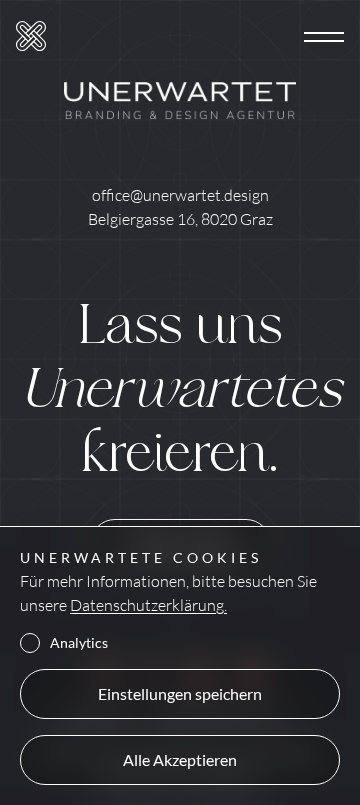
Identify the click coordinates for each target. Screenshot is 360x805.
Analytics (79, 643)
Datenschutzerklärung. (148, 604)
